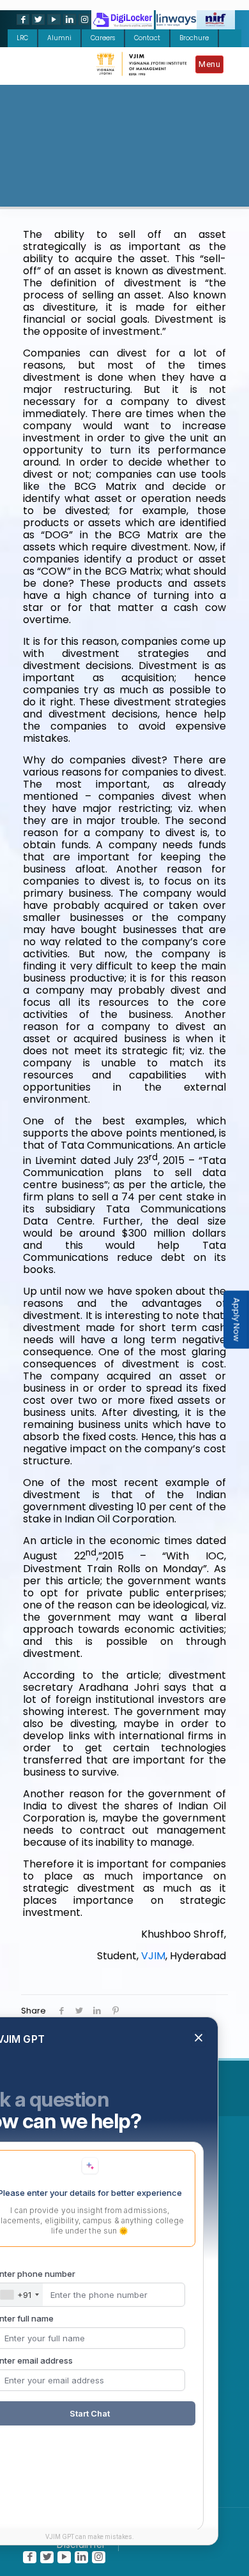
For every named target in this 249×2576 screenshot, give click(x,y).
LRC (22, 38)
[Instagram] (84, 19)
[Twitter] (37, 19)
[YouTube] (52, 19)
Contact (147, 38)
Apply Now (237, 1320)
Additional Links (121, 2087)
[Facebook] (22, 19)
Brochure (194, 38)
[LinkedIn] (68, 19)
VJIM (153, 1956)
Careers (103, 38)
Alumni (59, 38)
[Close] (199, 2117)
